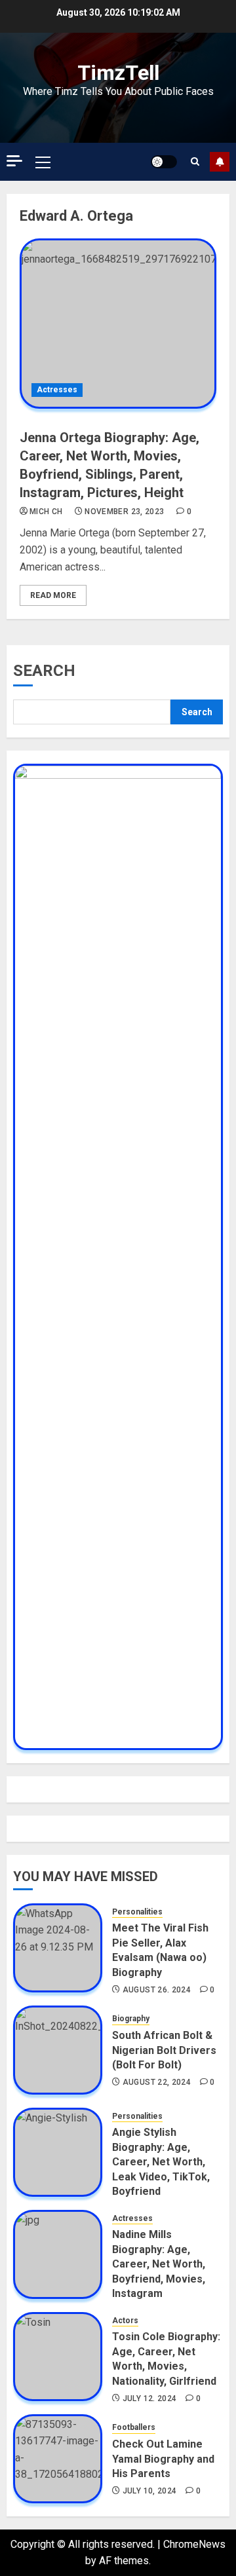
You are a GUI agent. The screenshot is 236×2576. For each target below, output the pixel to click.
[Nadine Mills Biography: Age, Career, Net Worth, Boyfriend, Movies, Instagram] (58, 2254)
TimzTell (118, 73)
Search (44, 671)
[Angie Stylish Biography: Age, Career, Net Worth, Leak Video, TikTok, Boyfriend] (58, 2152)
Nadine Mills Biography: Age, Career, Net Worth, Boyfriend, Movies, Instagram (159, 2264)
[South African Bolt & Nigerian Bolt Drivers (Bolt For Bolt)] (58, 2050)
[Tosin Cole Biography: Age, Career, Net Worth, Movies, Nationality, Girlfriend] (58, 2357)
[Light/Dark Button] (164, 162)
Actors (125, 2321)
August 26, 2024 (157, 1990)
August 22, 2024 (157, 2082)
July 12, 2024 (150, 2399)
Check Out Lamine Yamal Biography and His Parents (163, 2459)
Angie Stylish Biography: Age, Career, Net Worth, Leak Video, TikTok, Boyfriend (161, 2162)
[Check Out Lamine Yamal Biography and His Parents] (58, 2459)
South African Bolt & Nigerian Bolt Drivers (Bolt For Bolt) (164, 2050)
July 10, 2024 (150, 2491)
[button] (43, 162)
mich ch (46, 512)
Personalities (137, 1912)
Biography (131, 2019)
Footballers (134, 2427)
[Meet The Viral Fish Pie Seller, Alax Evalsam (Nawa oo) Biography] (58, 1948)
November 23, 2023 (124, 512)
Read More (53, 595)
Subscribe (220, 162)
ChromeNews (194, 2544)
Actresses (57, 390)
